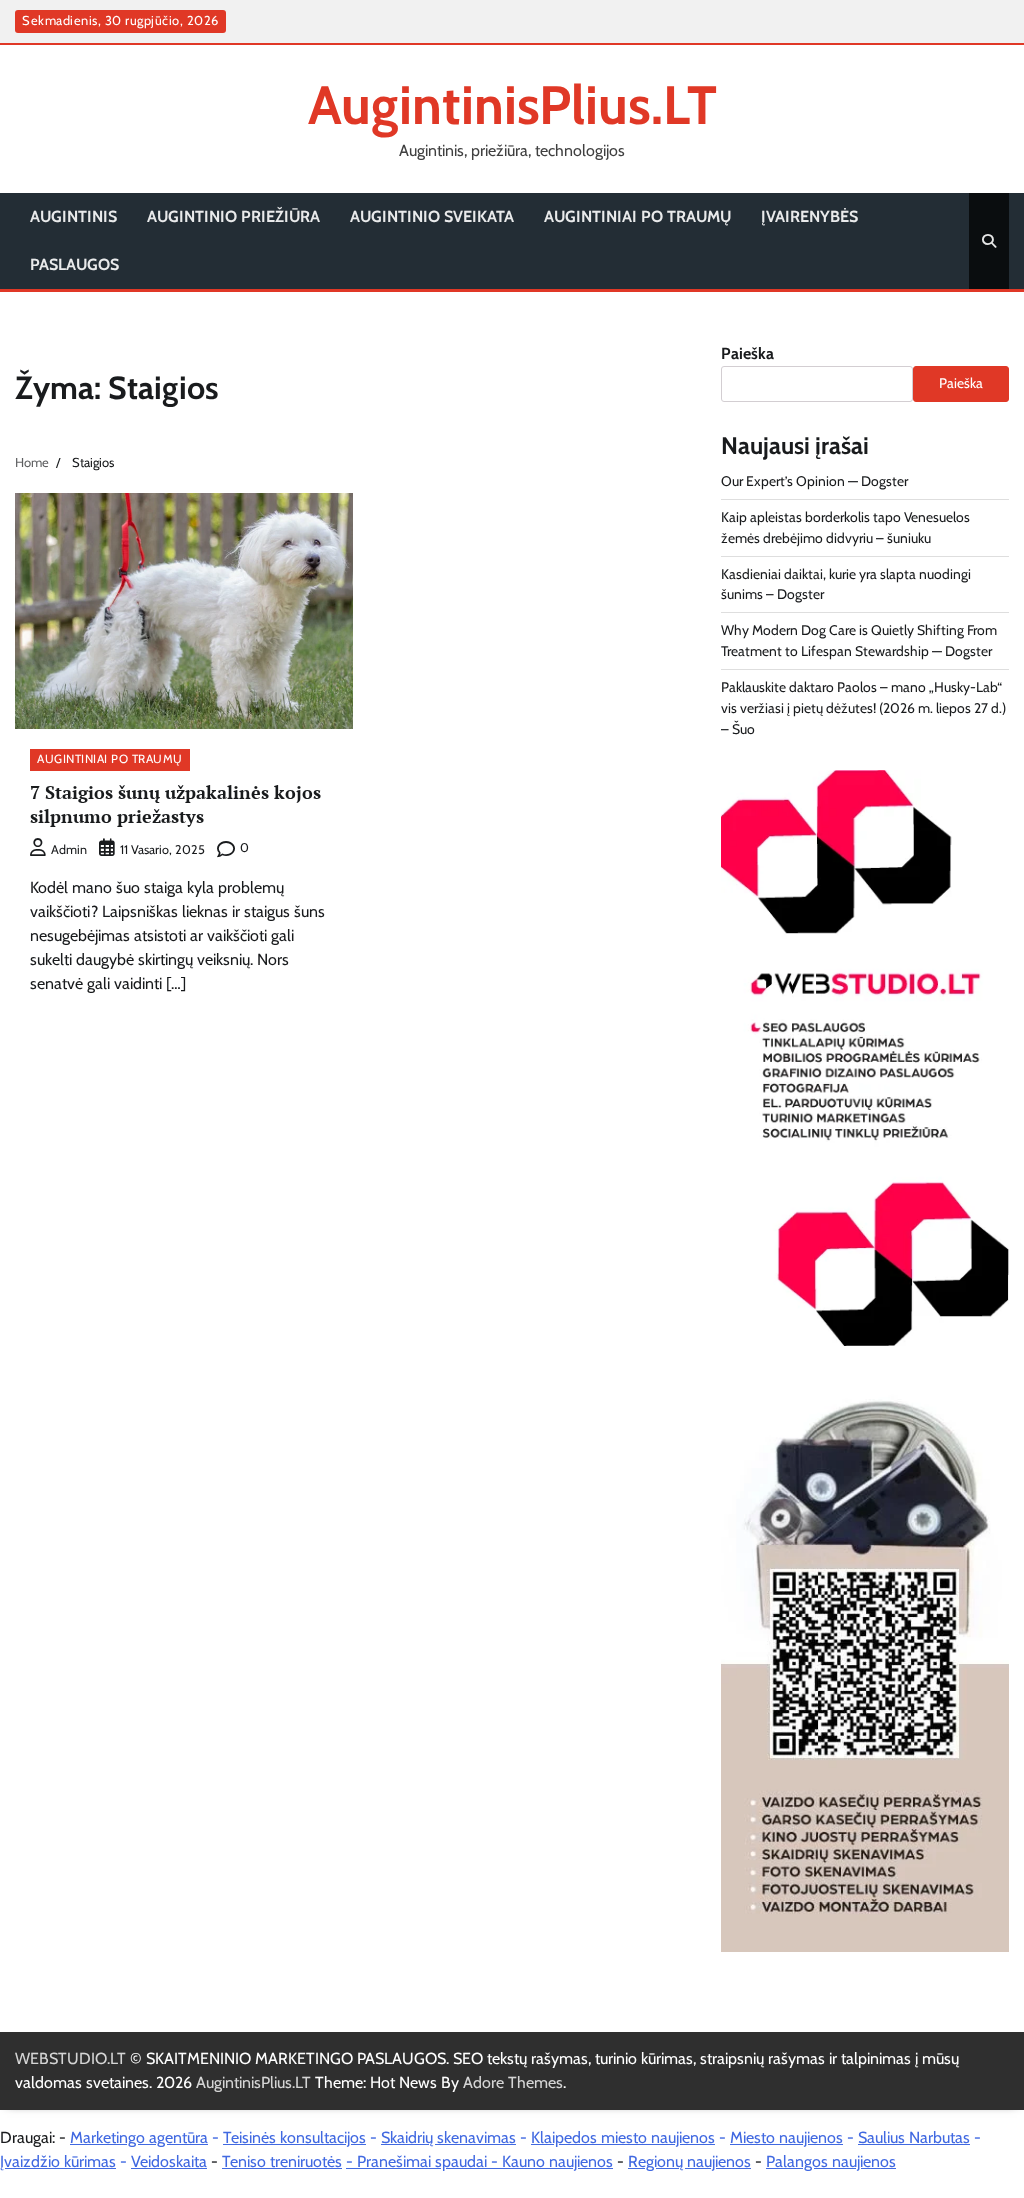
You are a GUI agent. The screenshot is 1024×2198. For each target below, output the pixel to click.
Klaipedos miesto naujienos (623, 2137)
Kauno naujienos (557, 2161)
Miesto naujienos (786, 2137)
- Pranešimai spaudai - (424, 2161)
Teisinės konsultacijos (294, 2137)
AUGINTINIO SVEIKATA (432, 216)
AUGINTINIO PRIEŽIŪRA (233, 216)
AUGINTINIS (73, 216)
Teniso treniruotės (282, 2161)
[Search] (989, 241)
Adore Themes (513, 2082)
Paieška (747, 353)
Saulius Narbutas (914, 2137)
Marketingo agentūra (139, 2137)
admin (69, 849)
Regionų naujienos (689, 2161)
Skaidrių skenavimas (448, 2137)
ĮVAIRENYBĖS (809, 216)
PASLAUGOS (74, 264)
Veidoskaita (169, 2161)
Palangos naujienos (831, 2161)
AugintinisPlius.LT (512, 104)
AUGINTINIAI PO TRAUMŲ (637, 216)
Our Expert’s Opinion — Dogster (814, 481)
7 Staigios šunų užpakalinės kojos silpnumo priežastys (175, 803)
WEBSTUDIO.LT (70, 2058)
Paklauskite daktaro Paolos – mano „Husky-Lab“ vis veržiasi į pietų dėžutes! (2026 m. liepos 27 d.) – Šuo (863, 708)
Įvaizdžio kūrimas (58, 2161)
